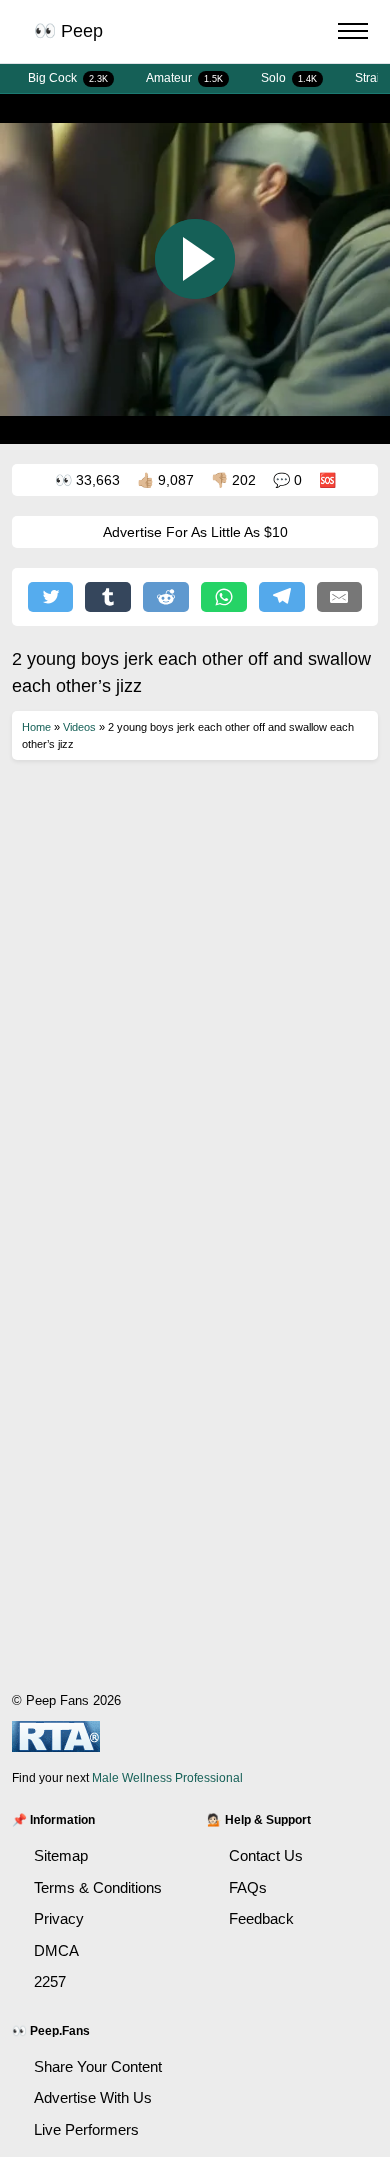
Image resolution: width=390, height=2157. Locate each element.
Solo (289, 78)
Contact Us (266, 1855)
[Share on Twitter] (51, 597)
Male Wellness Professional (167, 1778)
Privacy (59, 1918)
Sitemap (61, 1855)
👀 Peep (68, 31)
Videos (79, 727)
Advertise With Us (93, 2097)
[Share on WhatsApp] (224, 597)
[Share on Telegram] (282, 597)
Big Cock (68, 78)
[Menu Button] (353, 34)
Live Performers (86, 2129)
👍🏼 (165, 480)
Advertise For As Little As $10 (195, 532)
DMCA (56, 1950)
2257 (50, 1981)
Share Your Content (98, 2066)
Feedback (261, 1918)
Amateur (184, 78)
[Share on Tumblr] (108, 597)
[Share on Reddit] (166, 597)
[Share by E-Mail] (340, 597)
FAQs (248, 1887)
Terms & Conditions (98, 1887)
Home (36, 727)
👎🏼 (233, 480)
